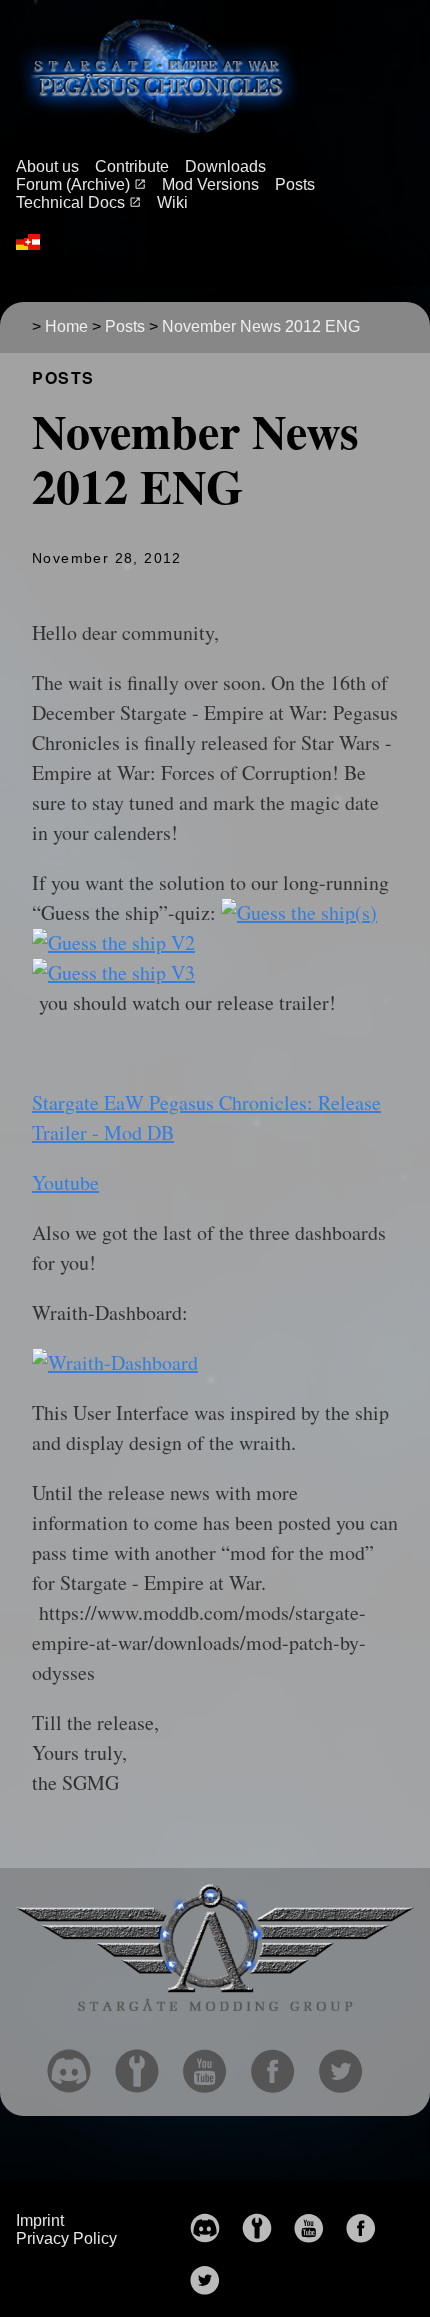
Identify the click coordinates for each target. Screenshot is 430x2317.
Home (66, 326)
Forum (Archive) (75, 184)
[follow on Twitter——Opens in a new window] (349, 2065)
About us (47, 166)
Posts (295, 184)
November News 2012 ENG (261, 326)
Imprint (40, 2220)
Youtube (65, 1182)
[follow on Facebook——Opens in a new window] (281, 2065)
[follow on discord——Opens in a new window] (77, 2065)
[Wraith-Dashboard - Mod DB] (115, 1362)
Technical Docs (72, 202)
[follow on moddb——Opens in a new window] (145, 2065)
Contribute (132, 166)
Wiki (172, 202)
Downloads (225, 166)
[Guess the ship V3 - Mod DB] (113, 972)
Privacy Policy (66, 2238)
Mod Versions (210, 184)
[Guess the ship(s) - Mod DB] (299, 912)
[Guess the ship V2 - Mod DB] (113, 942)
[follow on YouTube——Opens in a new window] (213, 2065)
